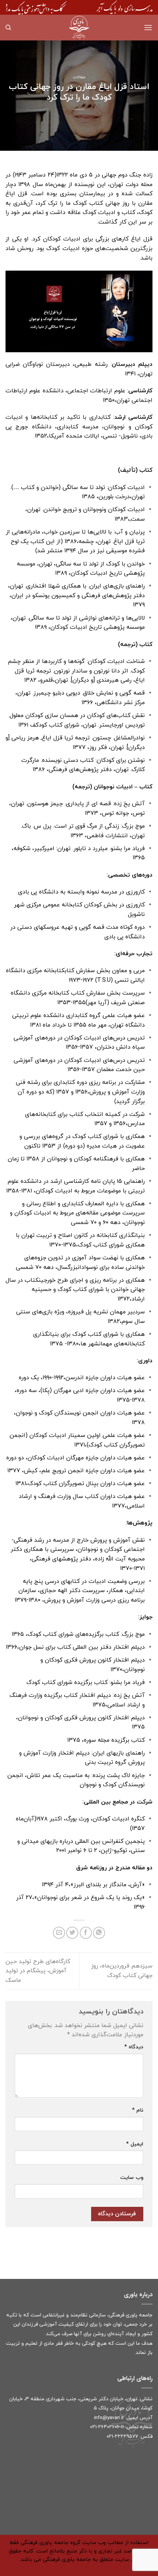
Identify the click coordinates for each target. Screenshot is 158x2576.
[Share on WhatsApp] (99, 1933)
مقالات (79, 77)
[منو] (148, 27)
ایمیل (135, 2144)
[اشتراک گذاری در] (86, 1933)
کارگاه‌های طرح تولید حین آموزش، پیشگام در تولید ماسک (38, 1971)
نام (138, 2110)
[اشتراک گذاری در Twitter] (72, 1933)
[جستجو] (8, 28)
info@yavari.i (108, 2418)
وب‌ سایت (132, 2178)
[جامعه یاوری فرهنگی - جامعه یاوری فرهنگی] (79, 28)
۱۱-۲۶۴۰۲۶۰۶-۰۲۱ (107, 2427)
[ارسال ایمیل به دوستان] (59, 1933)
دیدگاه (134, 2047)
